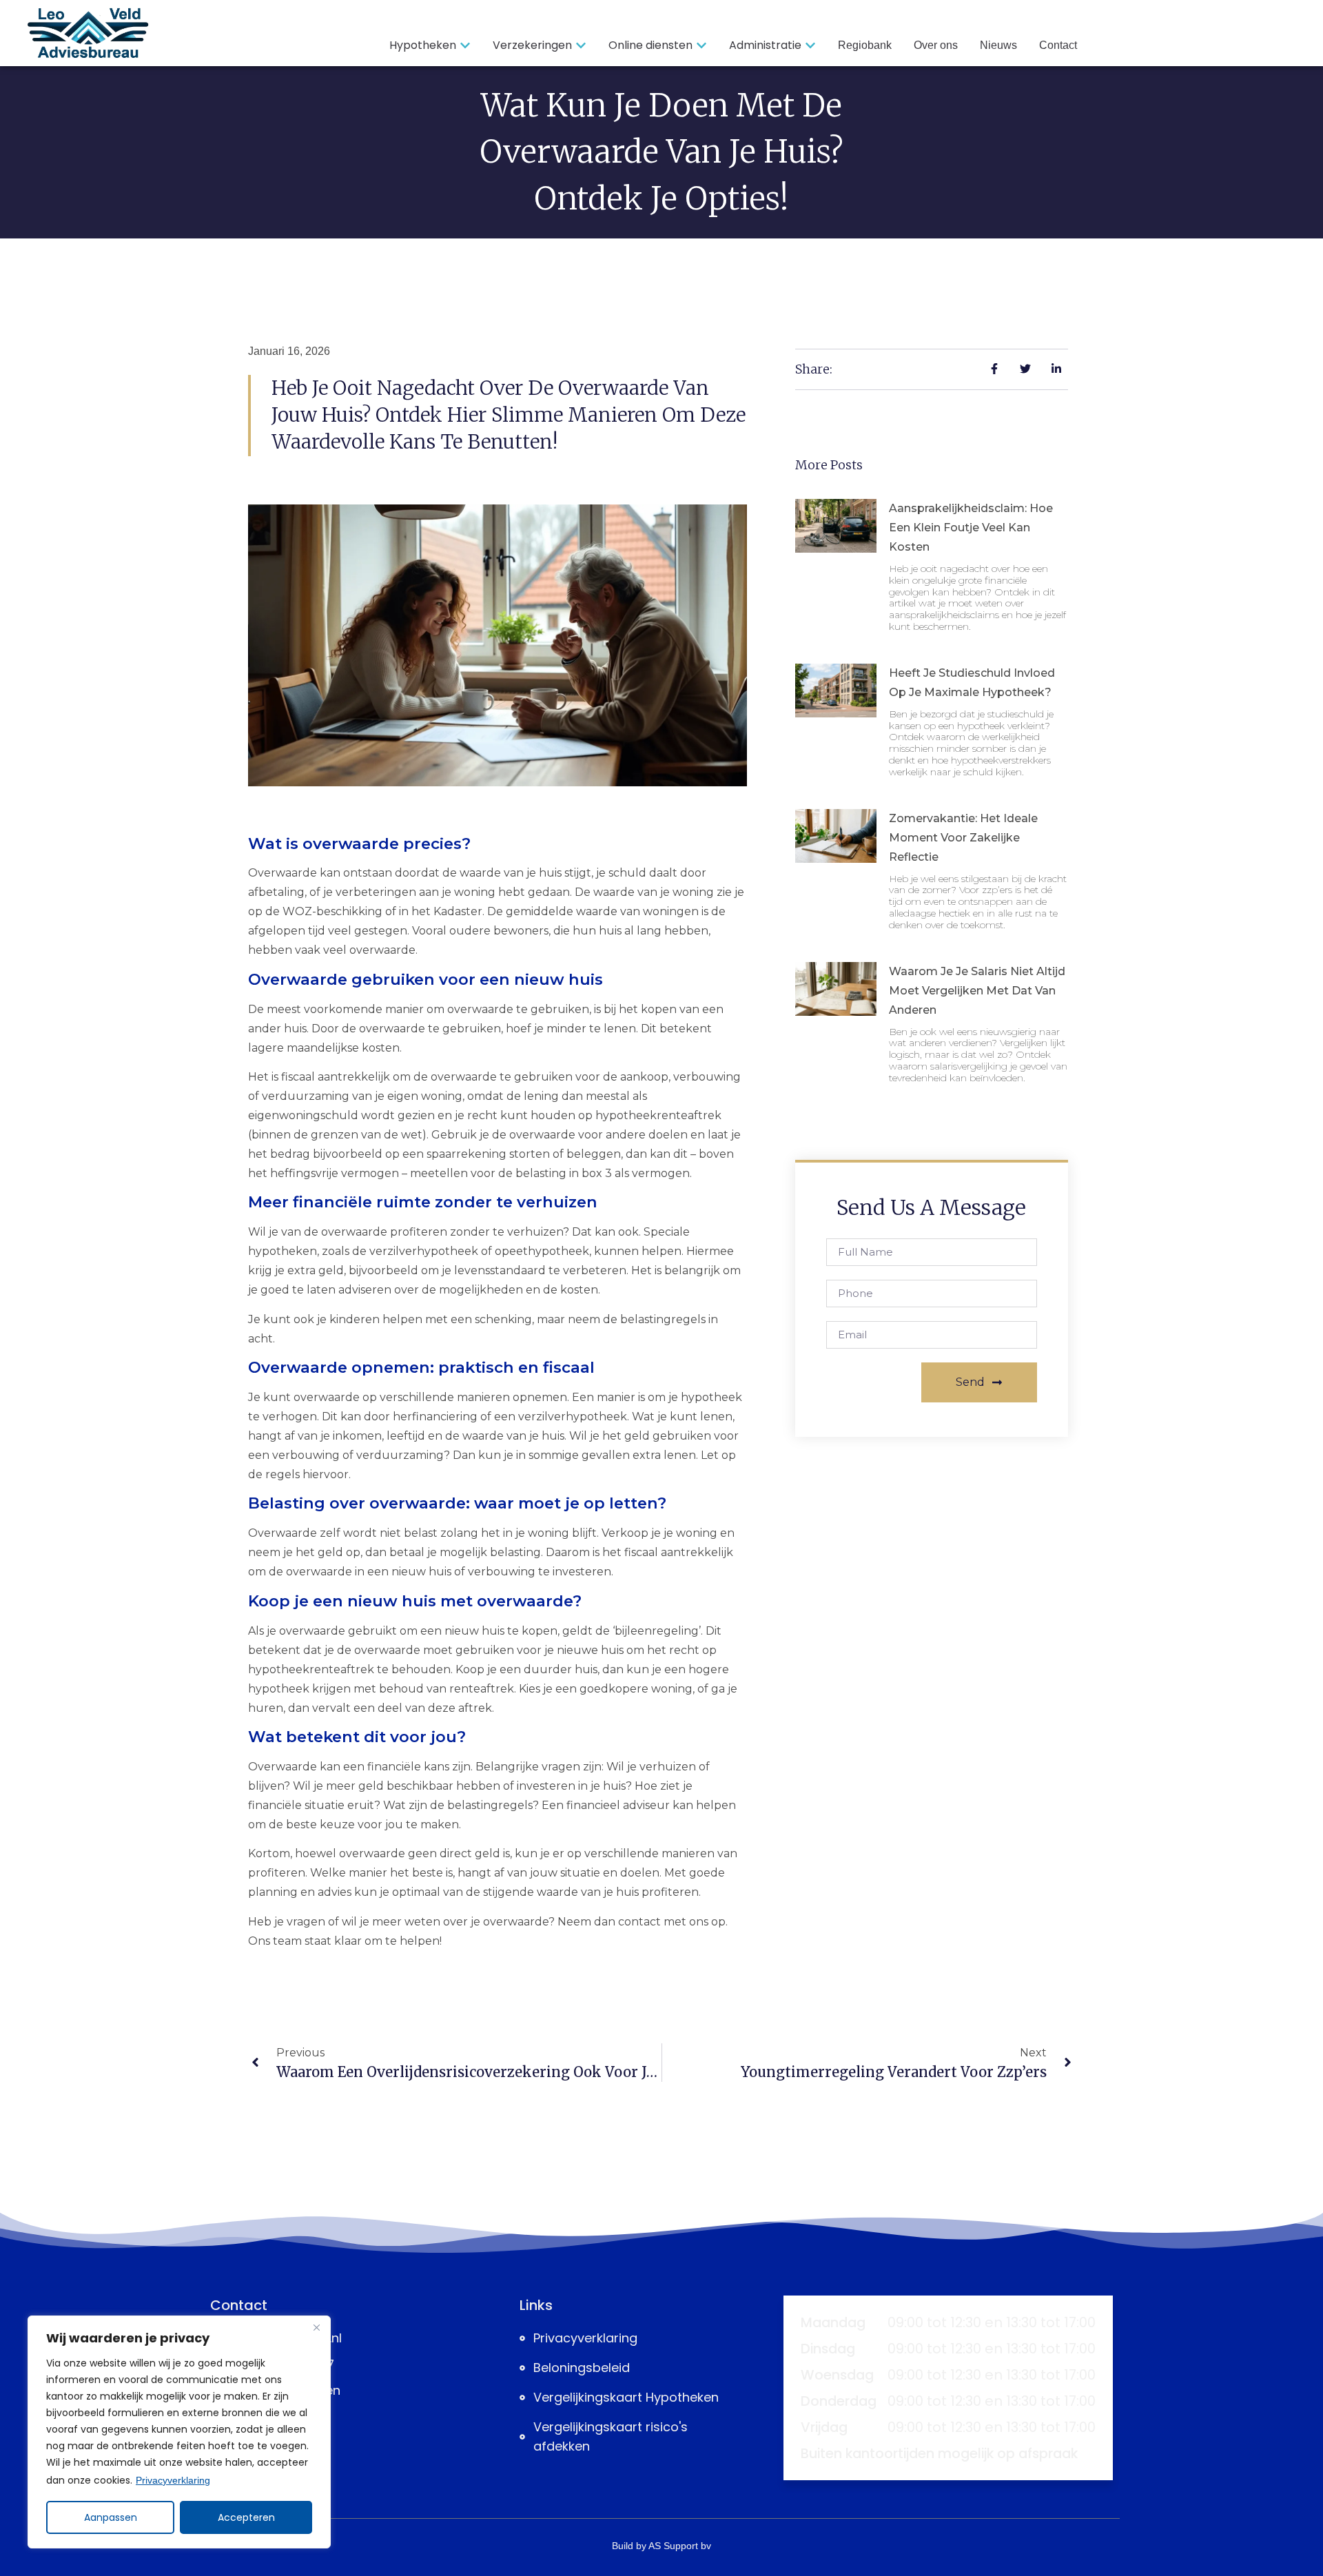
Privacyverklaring (173, 2480)
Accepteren (246, 2517)
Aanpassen (111, 2517)
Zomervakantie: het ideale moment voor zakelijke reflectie (963, 838)
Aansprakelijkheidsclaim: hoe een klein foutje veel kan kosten (971, 528)
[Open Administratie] (810, 45)
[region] (179, 2432)
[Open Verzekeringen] (581, 45)
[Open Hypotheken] (465, 45)
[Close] (316, 2327)
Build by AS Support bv (661, 2546)
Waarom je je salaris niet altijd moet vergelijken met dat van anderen (977, 991)
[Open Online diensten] (701, 45)
